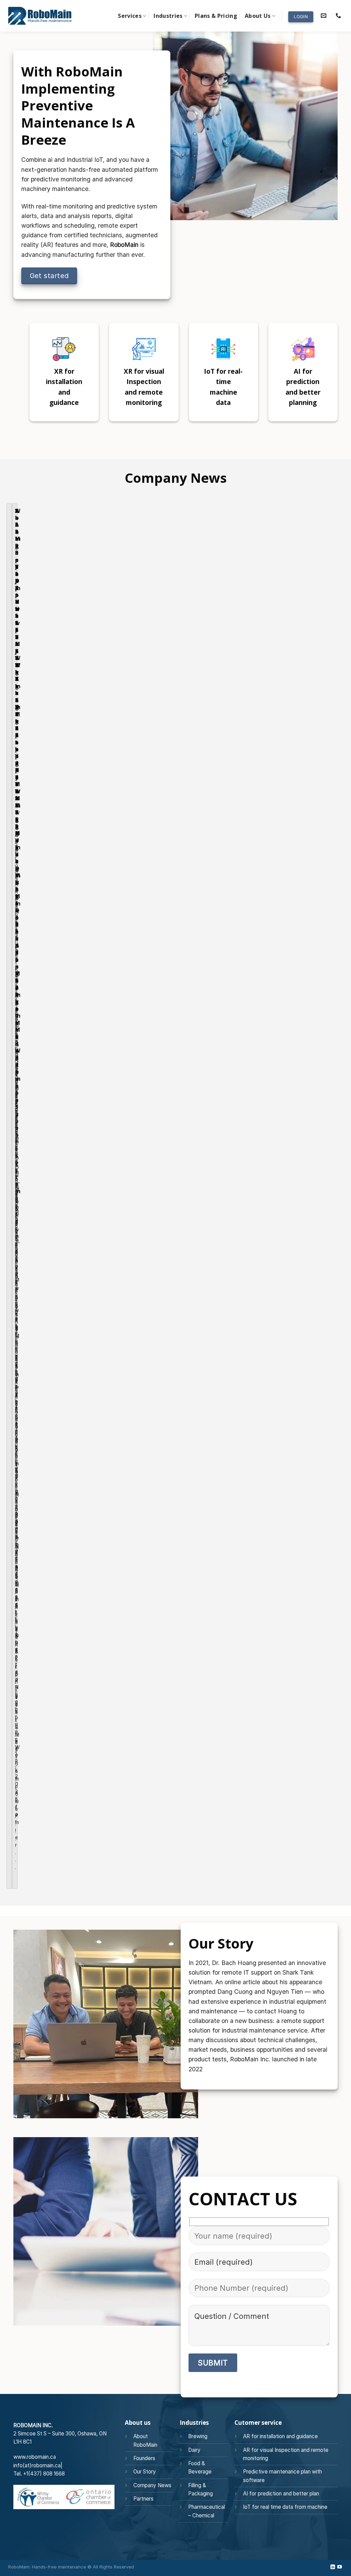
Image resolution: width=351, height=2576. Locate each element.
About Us (258, 16)
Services (130, 16)
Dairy (194, 2450)
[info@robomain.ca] (324, 16)
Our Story (145, 2472)
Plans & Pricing (216, 16)
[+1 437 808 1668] (339, 16)
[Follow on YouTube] (339, 2567)
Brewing (198, 2436)
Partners (143, 2499)
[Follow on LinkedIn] (333, 2567)
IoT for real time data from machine (285, 2507)
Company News (152, 2485)
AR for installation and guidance (280, 2436)
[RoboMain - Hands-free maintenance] (40, 16)
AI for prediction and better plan (281, 2494)
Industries (168, 16)
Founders (144, 2458)
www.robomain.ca (35, 2457)
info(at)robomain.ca (37, 2465)
